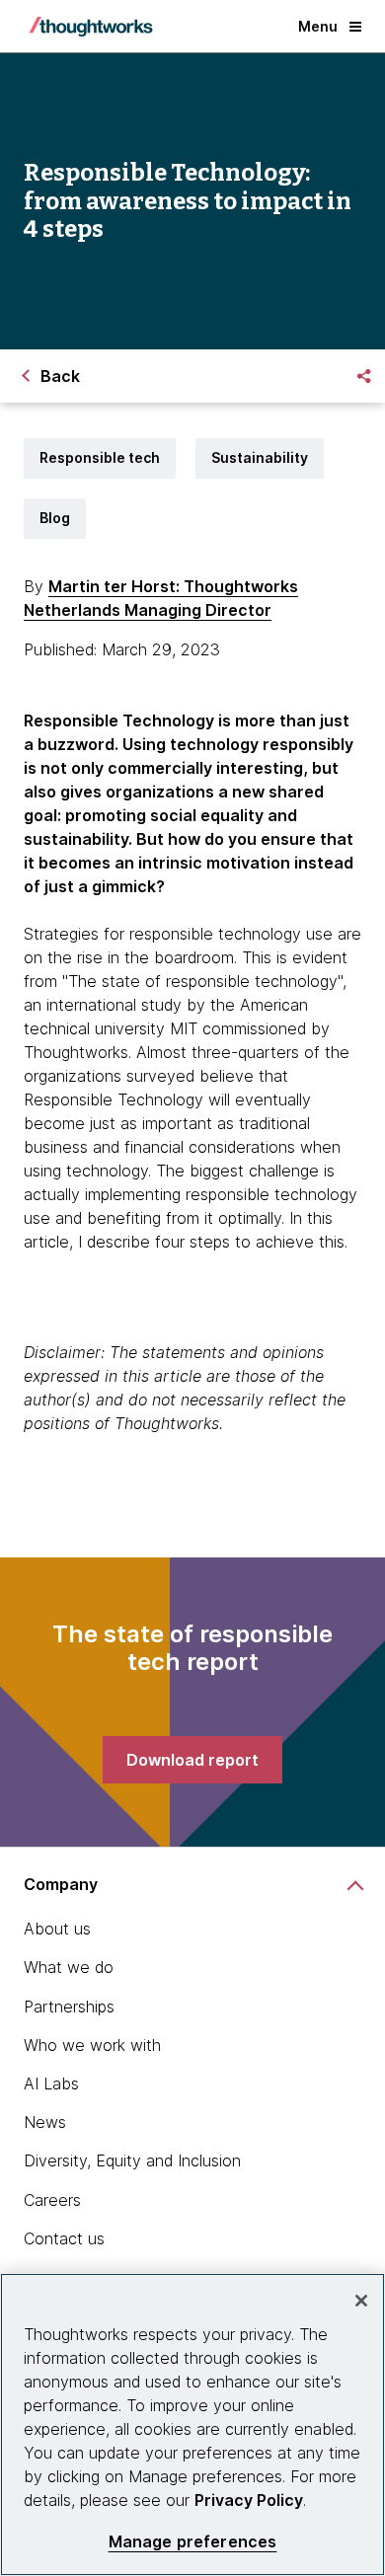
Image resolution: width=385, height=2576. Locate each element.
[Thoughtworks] (91, 27)
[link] (192, 1760)
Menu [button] (318, 26)
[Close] (361, 2301)
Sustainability (260, 457)
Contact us (64, 2238)
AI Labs (51, 2084)
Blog (55, 518)
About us (57, 1929)
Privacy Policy (249, 2500)
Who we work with (92, 2045)
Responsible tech (100, 457)
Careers (52, 2200)
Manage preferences (193, 2542)
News (45, 2122)
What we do (69, 1967)
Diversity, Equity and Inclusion (132, 2160)
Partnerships (69, 2007)
